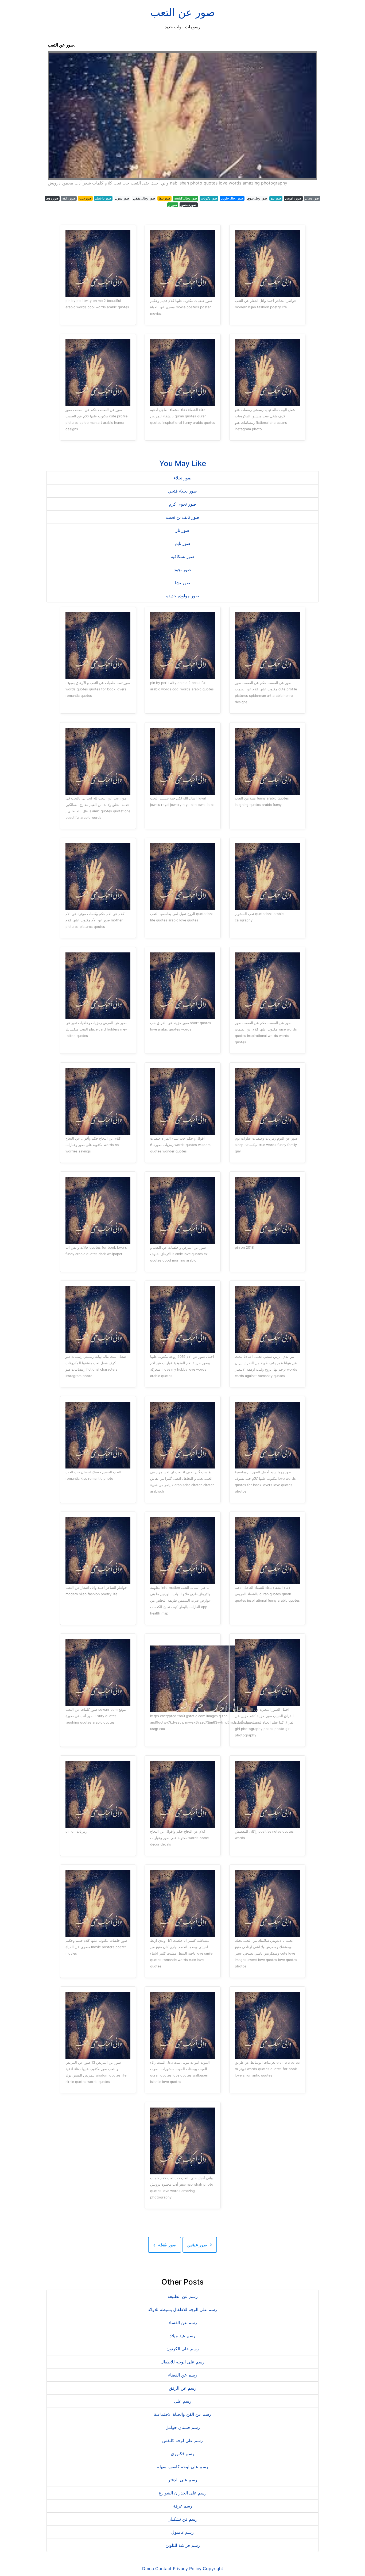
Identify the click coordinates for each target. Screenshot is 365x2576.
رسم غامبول (183, 2532)
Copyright (213, 2569)
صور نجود (183, 570)
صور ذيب (85, 198)
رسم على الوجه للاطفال (183, 2362)
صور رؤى (52, 198)
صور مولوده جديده (183, 596)
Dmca (148, 2569)
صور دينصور (189, 205)
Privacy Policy (187, 2569)
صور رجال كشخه (186, 198)
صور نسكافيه (183, 556)
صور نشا (183, 583)
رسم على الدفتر (183, 2480)
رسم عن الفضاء (183, 2375)
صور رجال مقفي (144, 198)
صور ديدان (312, 198)
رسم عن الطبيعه (183, 2296)
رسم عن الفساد (183, 2323)
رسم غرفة (183, 2506)
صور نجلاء (183, 478)
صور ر (173, 205)
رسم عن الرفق (183, 2388)
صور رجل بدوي (257, 198)
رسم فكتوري (183, 2454)
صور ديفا (164, 198)
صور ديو (276, 198)
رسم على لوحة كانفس (183, 2440)
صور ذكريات (209, 198)
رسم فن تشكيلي (183, 2519)
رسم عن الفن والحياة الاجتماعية (183, 2414)
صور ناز (183, 530)
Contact (163, 2569)
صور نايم (183, 543)
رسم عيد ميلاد (183, 2336)
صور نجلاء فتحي (183, 491)
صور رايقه (69, 198)
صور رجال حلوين (232, 198)
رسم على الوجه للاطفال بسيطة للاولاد (183, 2309)
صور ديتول (122, 198)
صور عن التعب (183, 12)
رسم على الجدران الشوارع (183, 2493)
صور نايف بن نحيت (183, 517)
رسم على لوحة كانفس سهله (183, 2467)
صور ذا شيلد (103, 198)
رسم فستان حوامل (183, 2427)
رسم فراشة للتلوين (183, 2545)
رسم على (183, 2401)
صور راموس (293, 198)
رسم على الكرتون (183, 2349)
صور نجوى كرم (183, 504)
